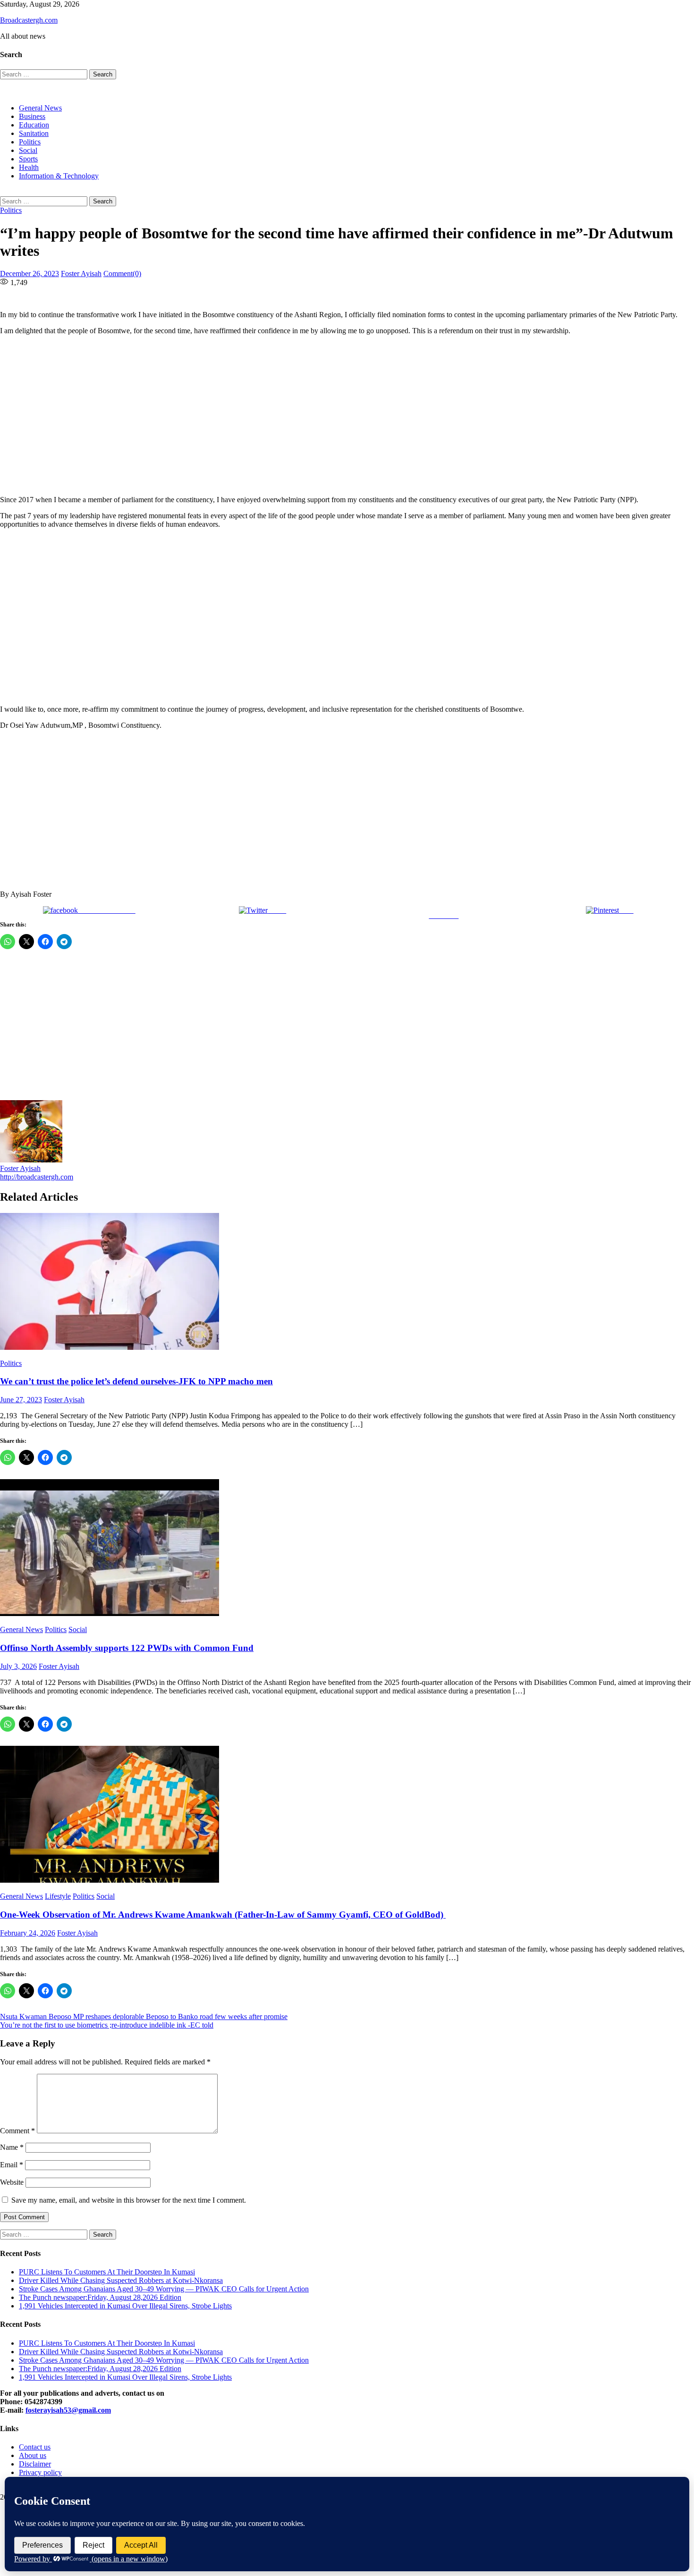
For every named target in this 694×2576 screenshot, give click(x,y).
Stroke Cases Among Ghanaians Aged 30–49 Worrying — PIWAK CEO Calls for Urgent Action (164, 2289)
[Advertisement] (288, 415)
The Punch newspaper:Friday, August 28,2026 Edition (100, 2297)
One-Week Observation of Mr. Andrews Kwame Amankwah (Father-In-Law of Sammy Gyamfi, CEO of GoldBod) (223, 1915)
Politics (30, 142)
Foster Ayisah (81, 274)
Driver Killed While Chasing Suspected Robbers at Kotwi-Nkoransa (121, 2280)
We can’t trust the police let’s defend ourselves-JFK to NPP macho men (136, 1381)
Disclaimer (35, 2464)
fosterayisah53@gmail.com (68, 2410)
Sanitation (34, 133)
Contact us (35, 2447)
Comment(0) (122, 274)
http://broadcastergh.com (37, 1177)
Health (29, 167)
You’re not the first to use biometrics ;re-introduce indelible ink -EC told (107, 2025)
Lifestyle (58, 1896)
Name (12, 2147)
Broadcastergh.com (29, 20)
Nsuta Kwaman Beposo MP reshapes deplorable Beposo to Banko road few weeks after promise (144, 2016)
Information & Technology (59, 176)
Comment (17, 2131)
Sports (28, 159)
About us (33, 2455)
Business (32, 116)
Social (28, 150)
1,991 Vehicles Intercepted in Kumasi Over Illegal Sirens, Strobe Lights (125, 2306)
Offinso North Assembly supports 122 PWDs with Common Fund (127, 1648)
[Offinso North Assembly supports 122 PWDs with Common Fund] (347, 1549)
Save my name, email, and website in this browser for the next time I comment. (129, 2200)
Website (12, 2182)
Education (34, 125)
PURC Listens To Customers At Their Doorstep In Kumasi (107, 2272)
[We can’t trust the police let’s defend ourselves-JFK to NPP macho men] (347, 1282)
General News (40, 108)
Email (12, 2165)
